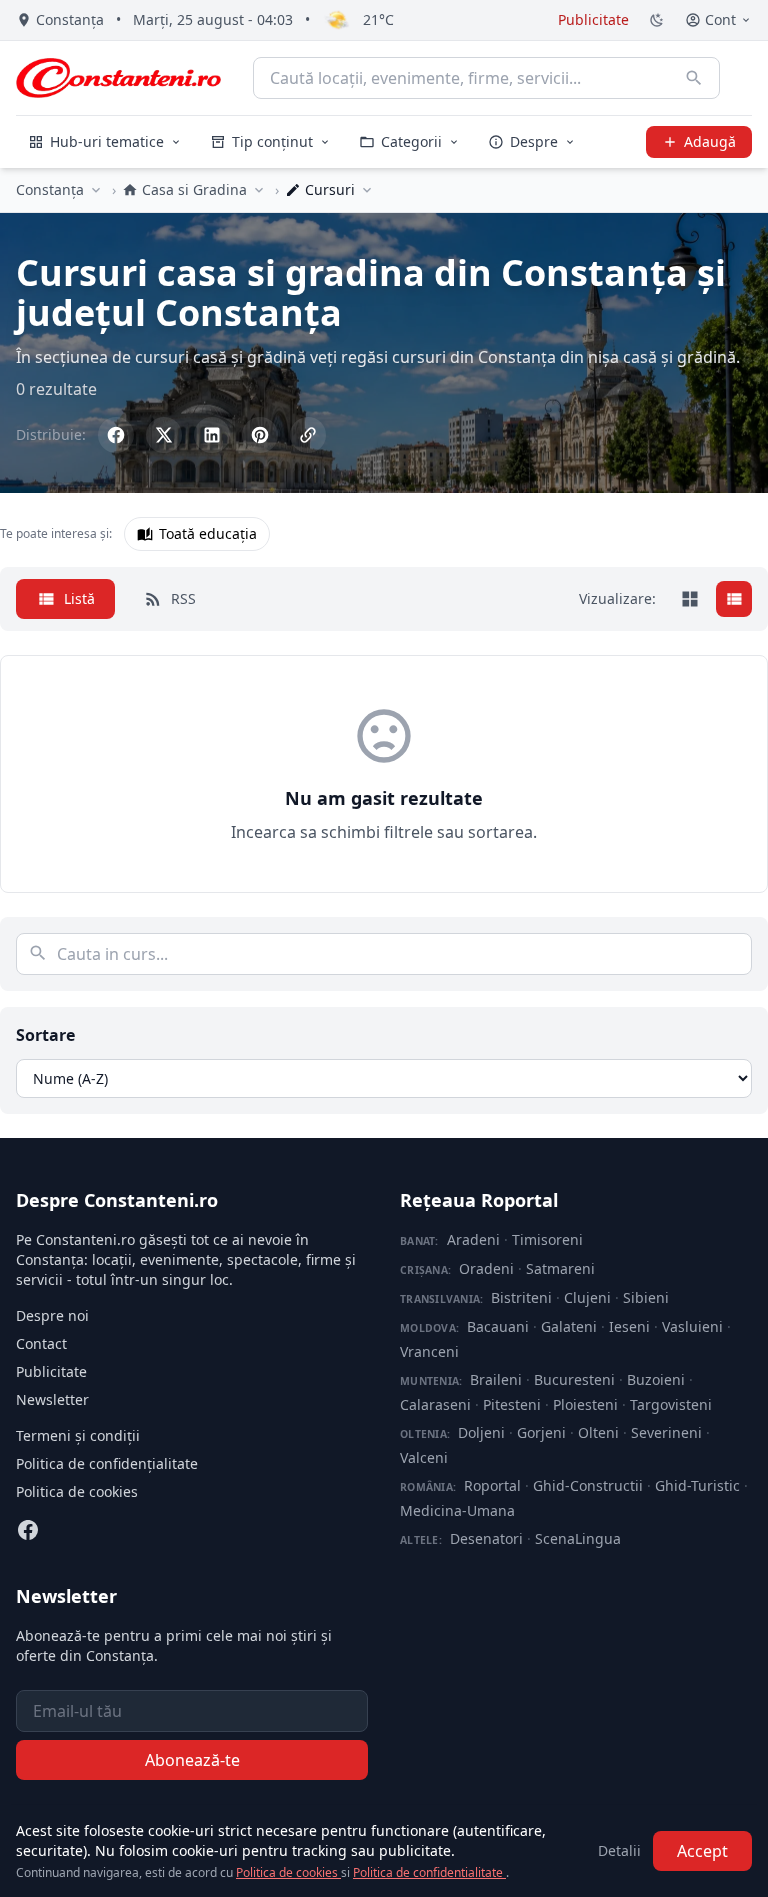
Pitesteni (512, 1404)
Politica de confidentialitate (429, 1872)
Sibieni (646, 1297)
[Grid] (690, 599)
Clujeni (587, 1297)
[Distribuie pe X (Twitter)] (164, 435)
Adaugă (710, 141)
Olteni (598, 1432)
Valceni (424, 1457)
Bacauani (498, 1326)
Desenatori (486, 1538)
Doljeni (481, 1432)
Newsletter (52, 1399)
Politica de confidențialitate (107, 1463)
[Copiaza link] (308, 435)
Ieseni (629, 1326)
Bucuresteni (574, 1379)
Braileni (496, 1379)
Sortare (45, 1035)
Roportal (492, 1485)
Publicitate (593, 19)
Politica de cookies (77, 1491)
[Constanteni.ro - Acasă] (118, 78)
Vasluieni (692, 1326)
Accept (702, 1851)
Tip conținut (272, 141)
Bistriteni (521, 1297)
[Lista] (734, 599)
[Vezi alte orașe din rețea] (96, 190)
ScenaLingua (578, 1538)
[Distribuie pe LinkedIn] (212, 435)
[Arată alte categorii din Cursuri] (367, 190)
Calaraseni (435, 1404)
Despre (534, 141)
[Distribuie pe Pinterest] (260, 435)
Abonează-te (192, 1760)
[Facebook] (28, 1530)
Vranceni (429, 1351)
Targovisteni (671, 1404)
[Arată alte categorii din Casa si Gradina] (259, 190)
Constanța (50, 189)
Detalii (619, 1850)
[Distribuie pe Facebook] (116, 435)
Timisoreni (547, 1239)
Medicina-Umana (457, 1510)
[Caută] (694, 78)
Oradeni (486, 1268)
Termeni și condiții (78, 1435)
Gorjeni (541, 1432)
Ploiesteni (585, 1404)
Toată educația (208, 533)
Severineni (666, 1432)
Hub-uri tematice (107, 141)
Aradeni (473, 1239)
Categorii (411, 141)
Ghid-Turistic (697, 1485)
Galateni (569, 1326)
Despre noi (52, 1315)
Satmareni (560, 1268)
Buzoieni (656, 1379)
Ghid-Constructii (588, 1485)
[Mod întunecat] (657, 20)
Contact (41, 1343)
